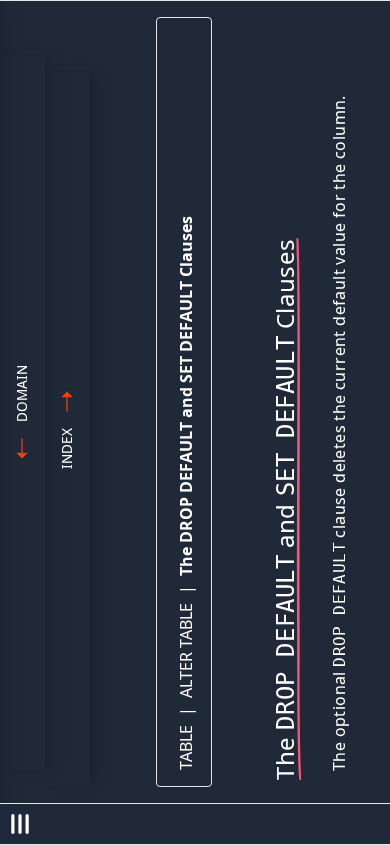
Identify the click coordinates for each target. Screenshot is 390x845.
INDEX (66, 448)
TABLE (186, 747)
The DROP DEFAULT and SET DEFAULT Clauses (186, 396)
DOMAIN (21, 393)
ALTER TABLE (186, 650)
